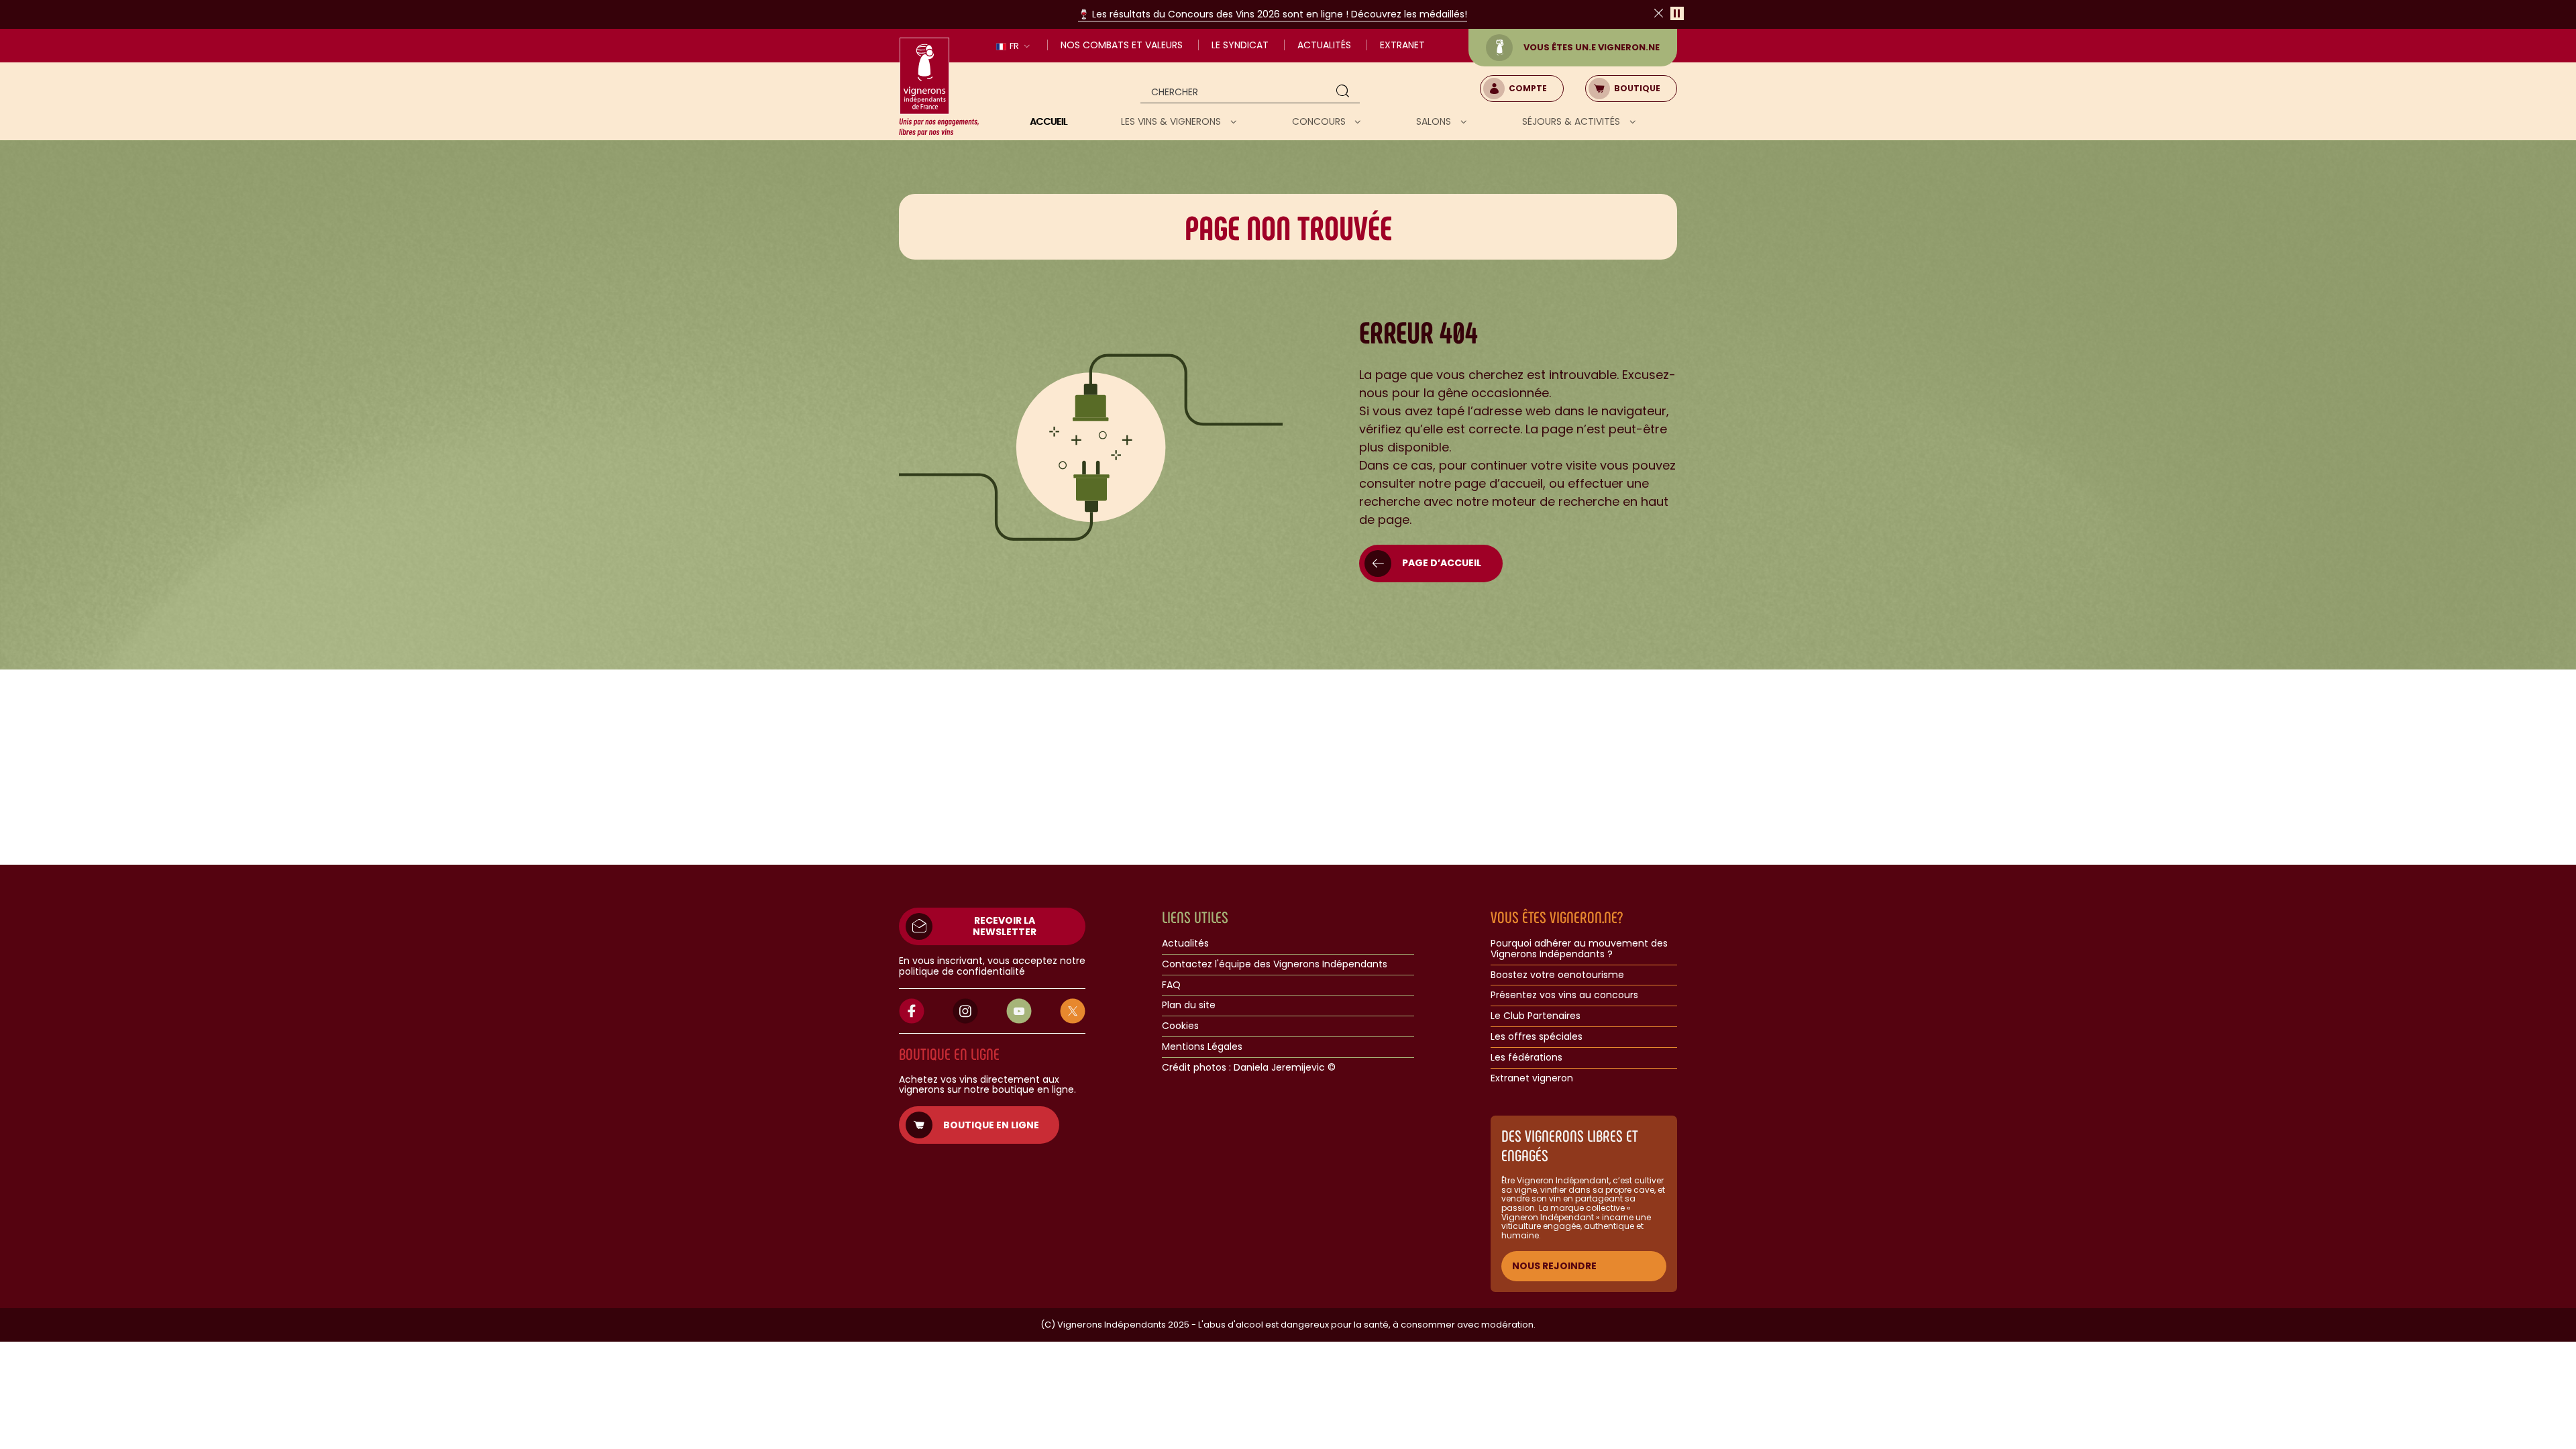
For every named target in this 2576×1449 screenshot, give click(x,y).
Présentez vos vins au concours (1564, 996)
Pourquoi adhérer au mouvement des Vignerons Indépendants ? (1579, 949)
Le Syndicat (1240, 45)
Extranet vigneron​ (1532, 1079)
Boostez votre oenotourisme (1557, 975)
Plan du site (1189, 1006)
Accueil (1049, 121)
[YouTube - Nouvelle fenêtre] (1019, 1011)
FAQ (1171, 985)
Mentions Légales (1202, 1047)
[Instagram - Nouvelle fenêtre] (965, 1011)
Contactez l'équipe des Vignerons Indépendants (1275, 965)
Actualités (1324, 45)
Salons (1435, 121)
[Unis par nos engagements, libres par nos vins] (939, 87)
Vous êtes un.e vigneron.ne (1592, 47)
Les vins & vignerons (1172, 121)
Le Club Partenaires (1536, 1016)
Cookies (1180, 1026)
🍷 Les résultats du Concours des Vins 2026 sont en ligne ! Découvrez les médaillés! (1273, 14)
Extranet (1402, 45)
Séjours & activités (1572, 121)
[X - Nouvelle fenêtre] (1073, 1011)
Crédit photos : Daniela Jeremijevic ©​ (1249, 1068)
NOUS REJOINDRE (1554, 1266)
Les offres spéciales (1537, 1037)
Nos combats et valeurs (1122, 45)
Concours (1320, 121)
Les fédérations (1526, 1058)
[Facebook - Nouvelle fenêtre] (912, 1011)
